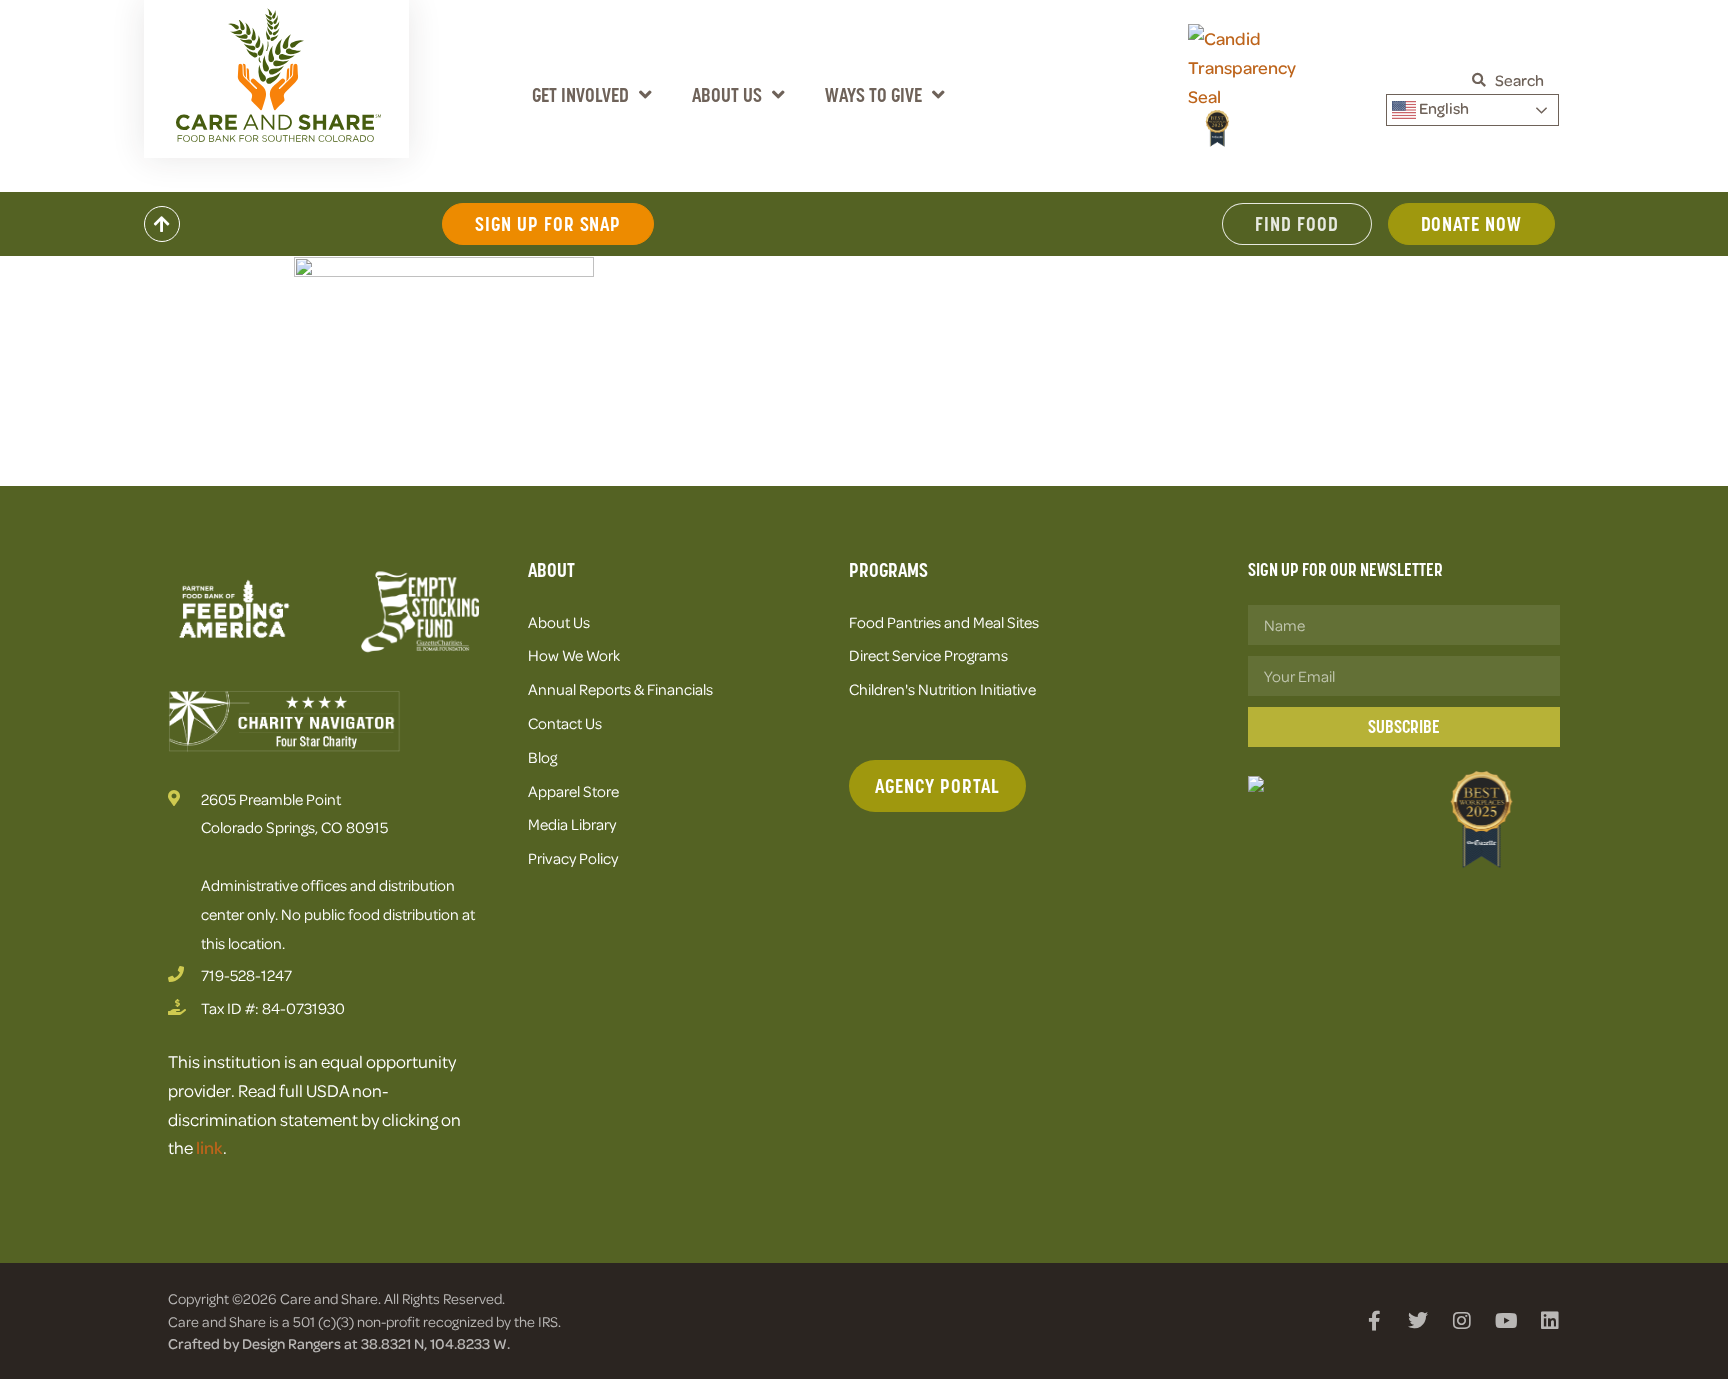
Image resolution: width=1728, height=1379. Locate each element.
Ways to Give (873, 95)
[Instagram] (1462, 1321)
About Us (727, 95)
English (1442, 108)
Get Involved (580, 95)
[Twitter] (1418, 1321)
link (209, 1147)
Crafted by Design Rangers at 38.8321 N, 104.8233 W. (339, 1343)
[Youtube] (1506, 1321)
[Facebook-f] (1374, 1321)
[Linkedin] (1550, 1321)
